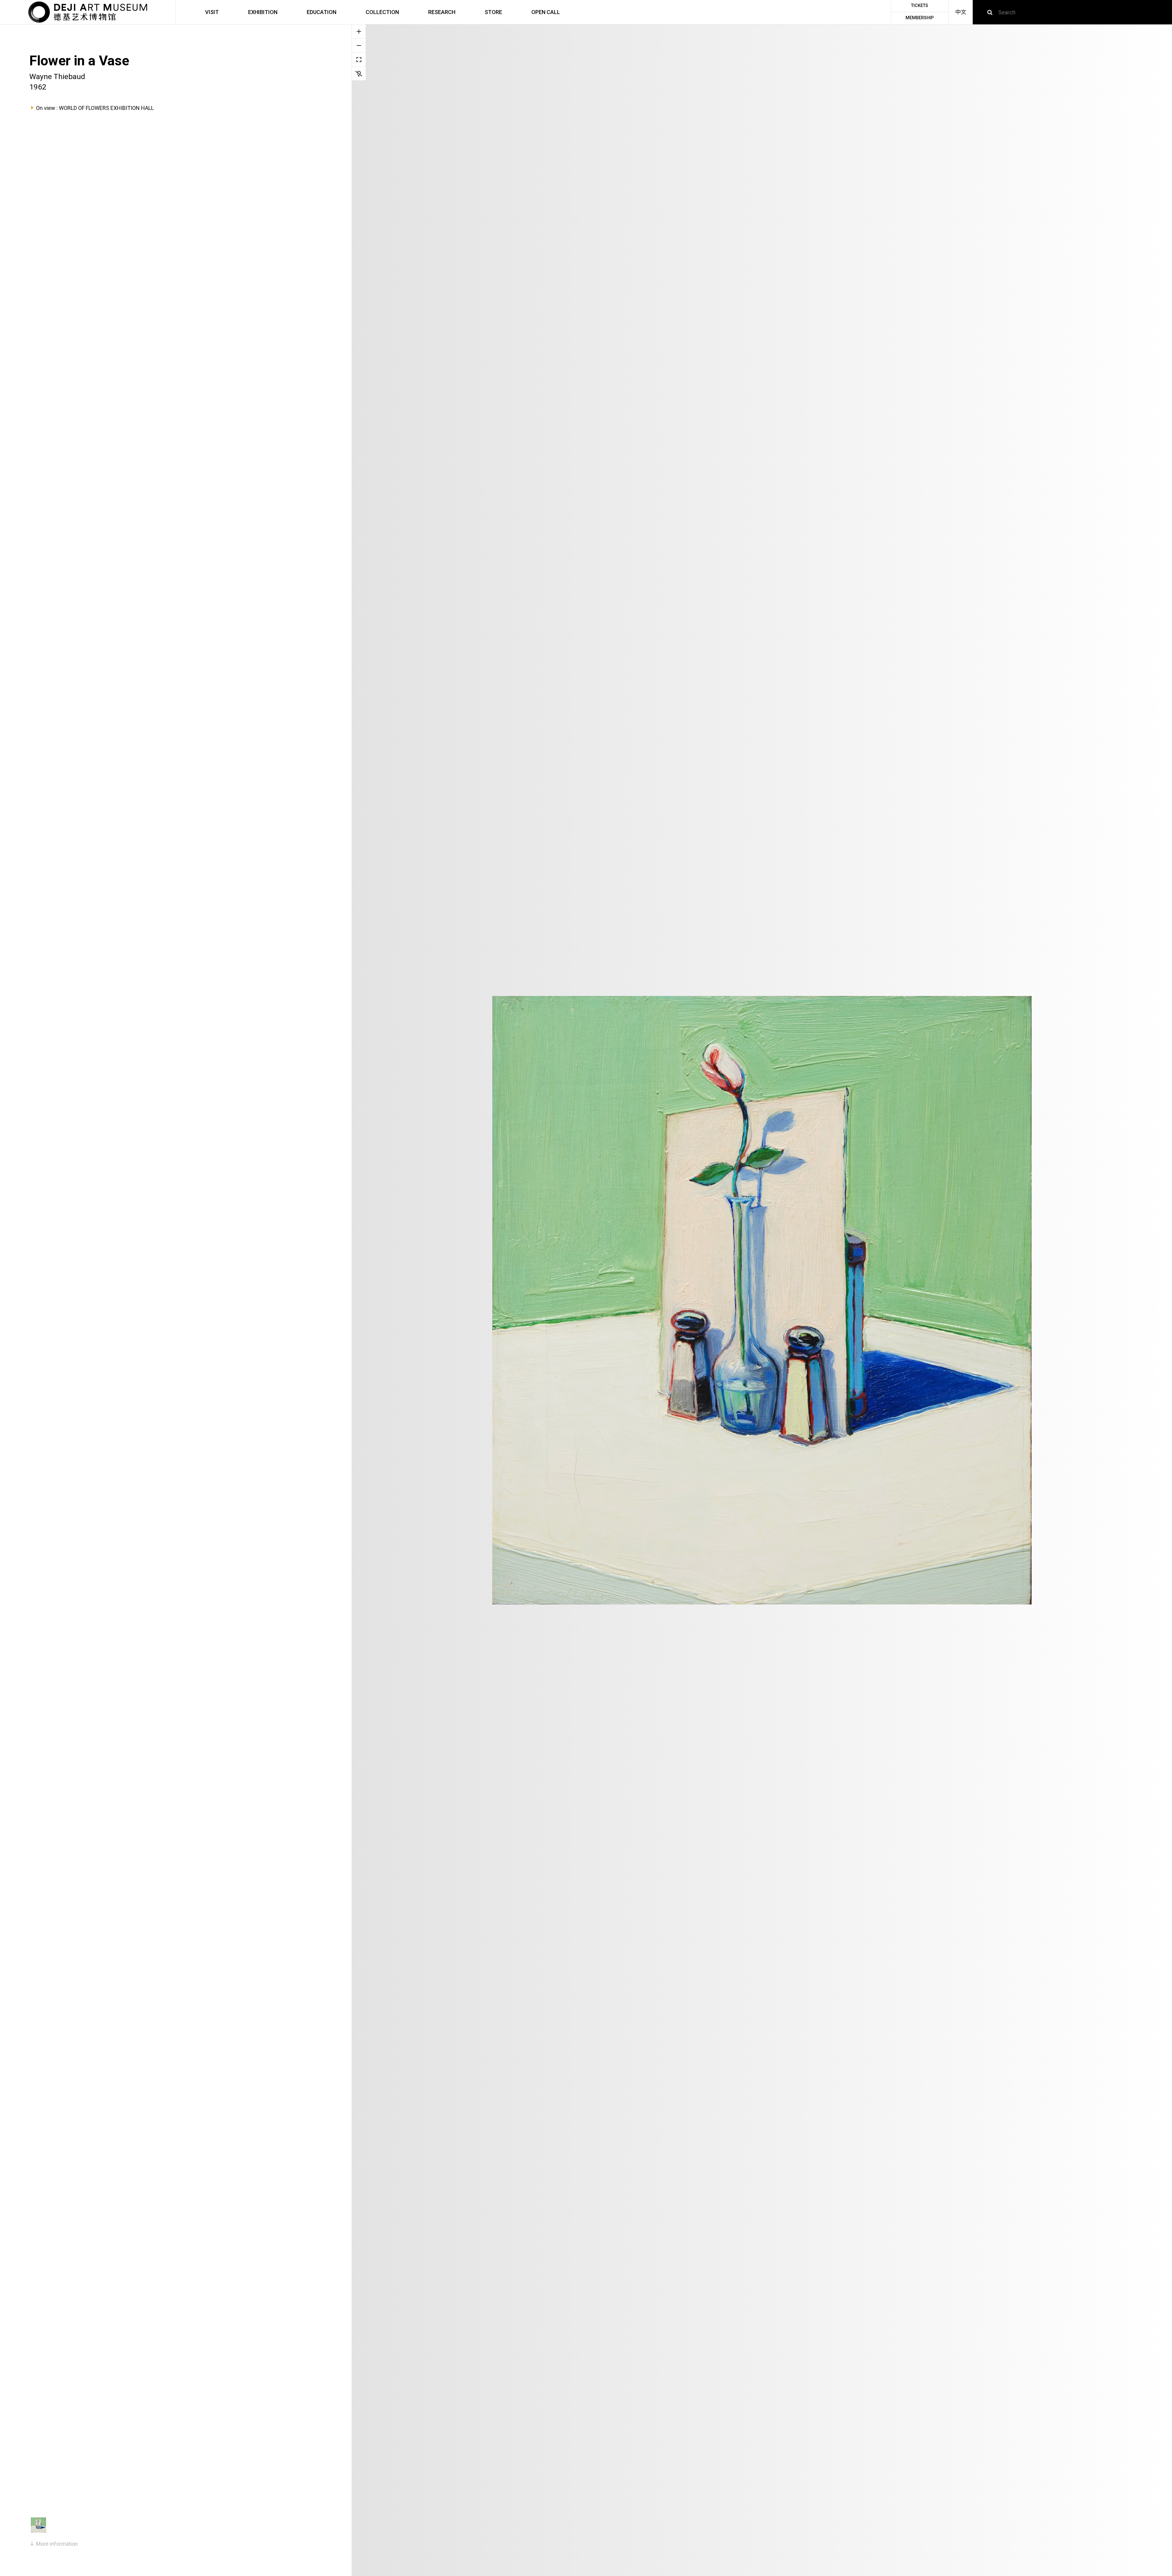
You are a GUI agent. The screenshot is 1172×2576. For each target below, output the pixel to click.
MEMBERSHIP (920, 18)
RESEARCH (442, 12)
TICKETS (920, 6)
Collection (382, 12)
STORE (493, 12)
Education (322, 12)
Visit (212, 12)
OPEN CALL (546, 12)
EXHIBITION (263, 12)
